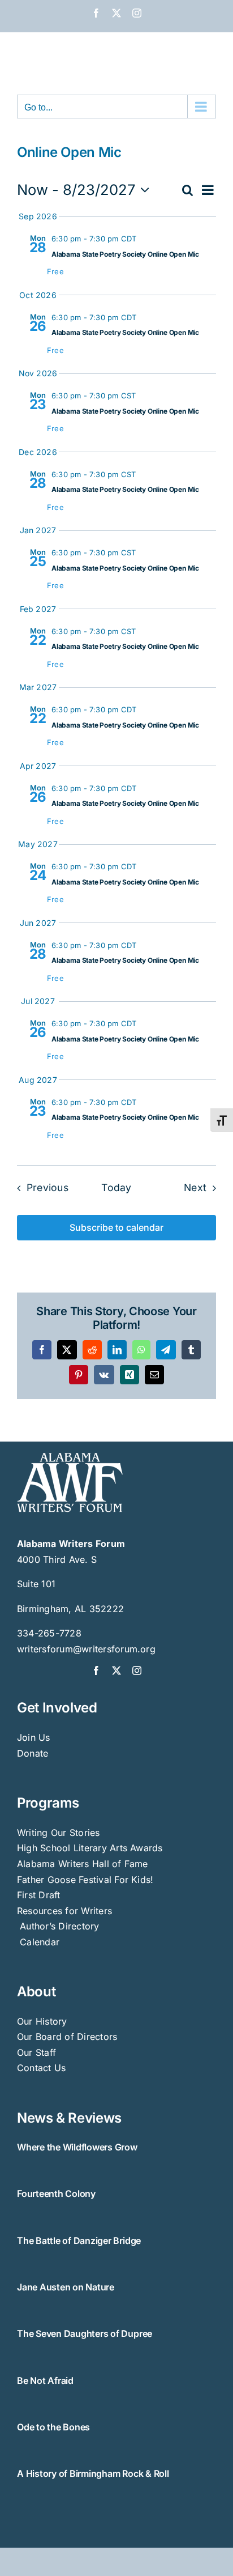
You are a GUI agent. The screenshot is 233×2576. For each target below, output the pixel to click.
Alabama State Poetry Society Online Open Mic (125, 254)
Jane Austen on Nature (66, 2287)
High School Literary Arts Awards (90, 1848)
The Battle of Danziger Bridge (79, 2241)
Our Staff (36, 2052)
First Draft (39, 1895)
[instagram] (137, 1670)
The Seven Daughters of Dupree (85, 2333)
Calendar (40, 1942)
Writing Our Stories (59, 1833)
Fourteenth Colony (56, 2194)
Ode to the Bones (53, 2427)
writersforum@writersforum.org (86, 1649)
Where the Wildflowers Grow (77, 2147)
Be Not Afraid (45, 2381)
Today (116, 1187)
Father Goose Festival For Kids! (85, 1880)
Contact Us (41, 2068)
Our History (42, 2021)
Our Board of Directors (67, 2037)
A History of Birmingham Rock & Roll (93, 2473)
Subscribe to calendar (116, 1228)
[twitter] (116, 1670)
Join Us (34, 1737)
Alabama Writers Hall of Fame (83, 1864)
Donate (33, 1753)
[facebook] (96, 1670)
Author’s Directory (58, 1926)
